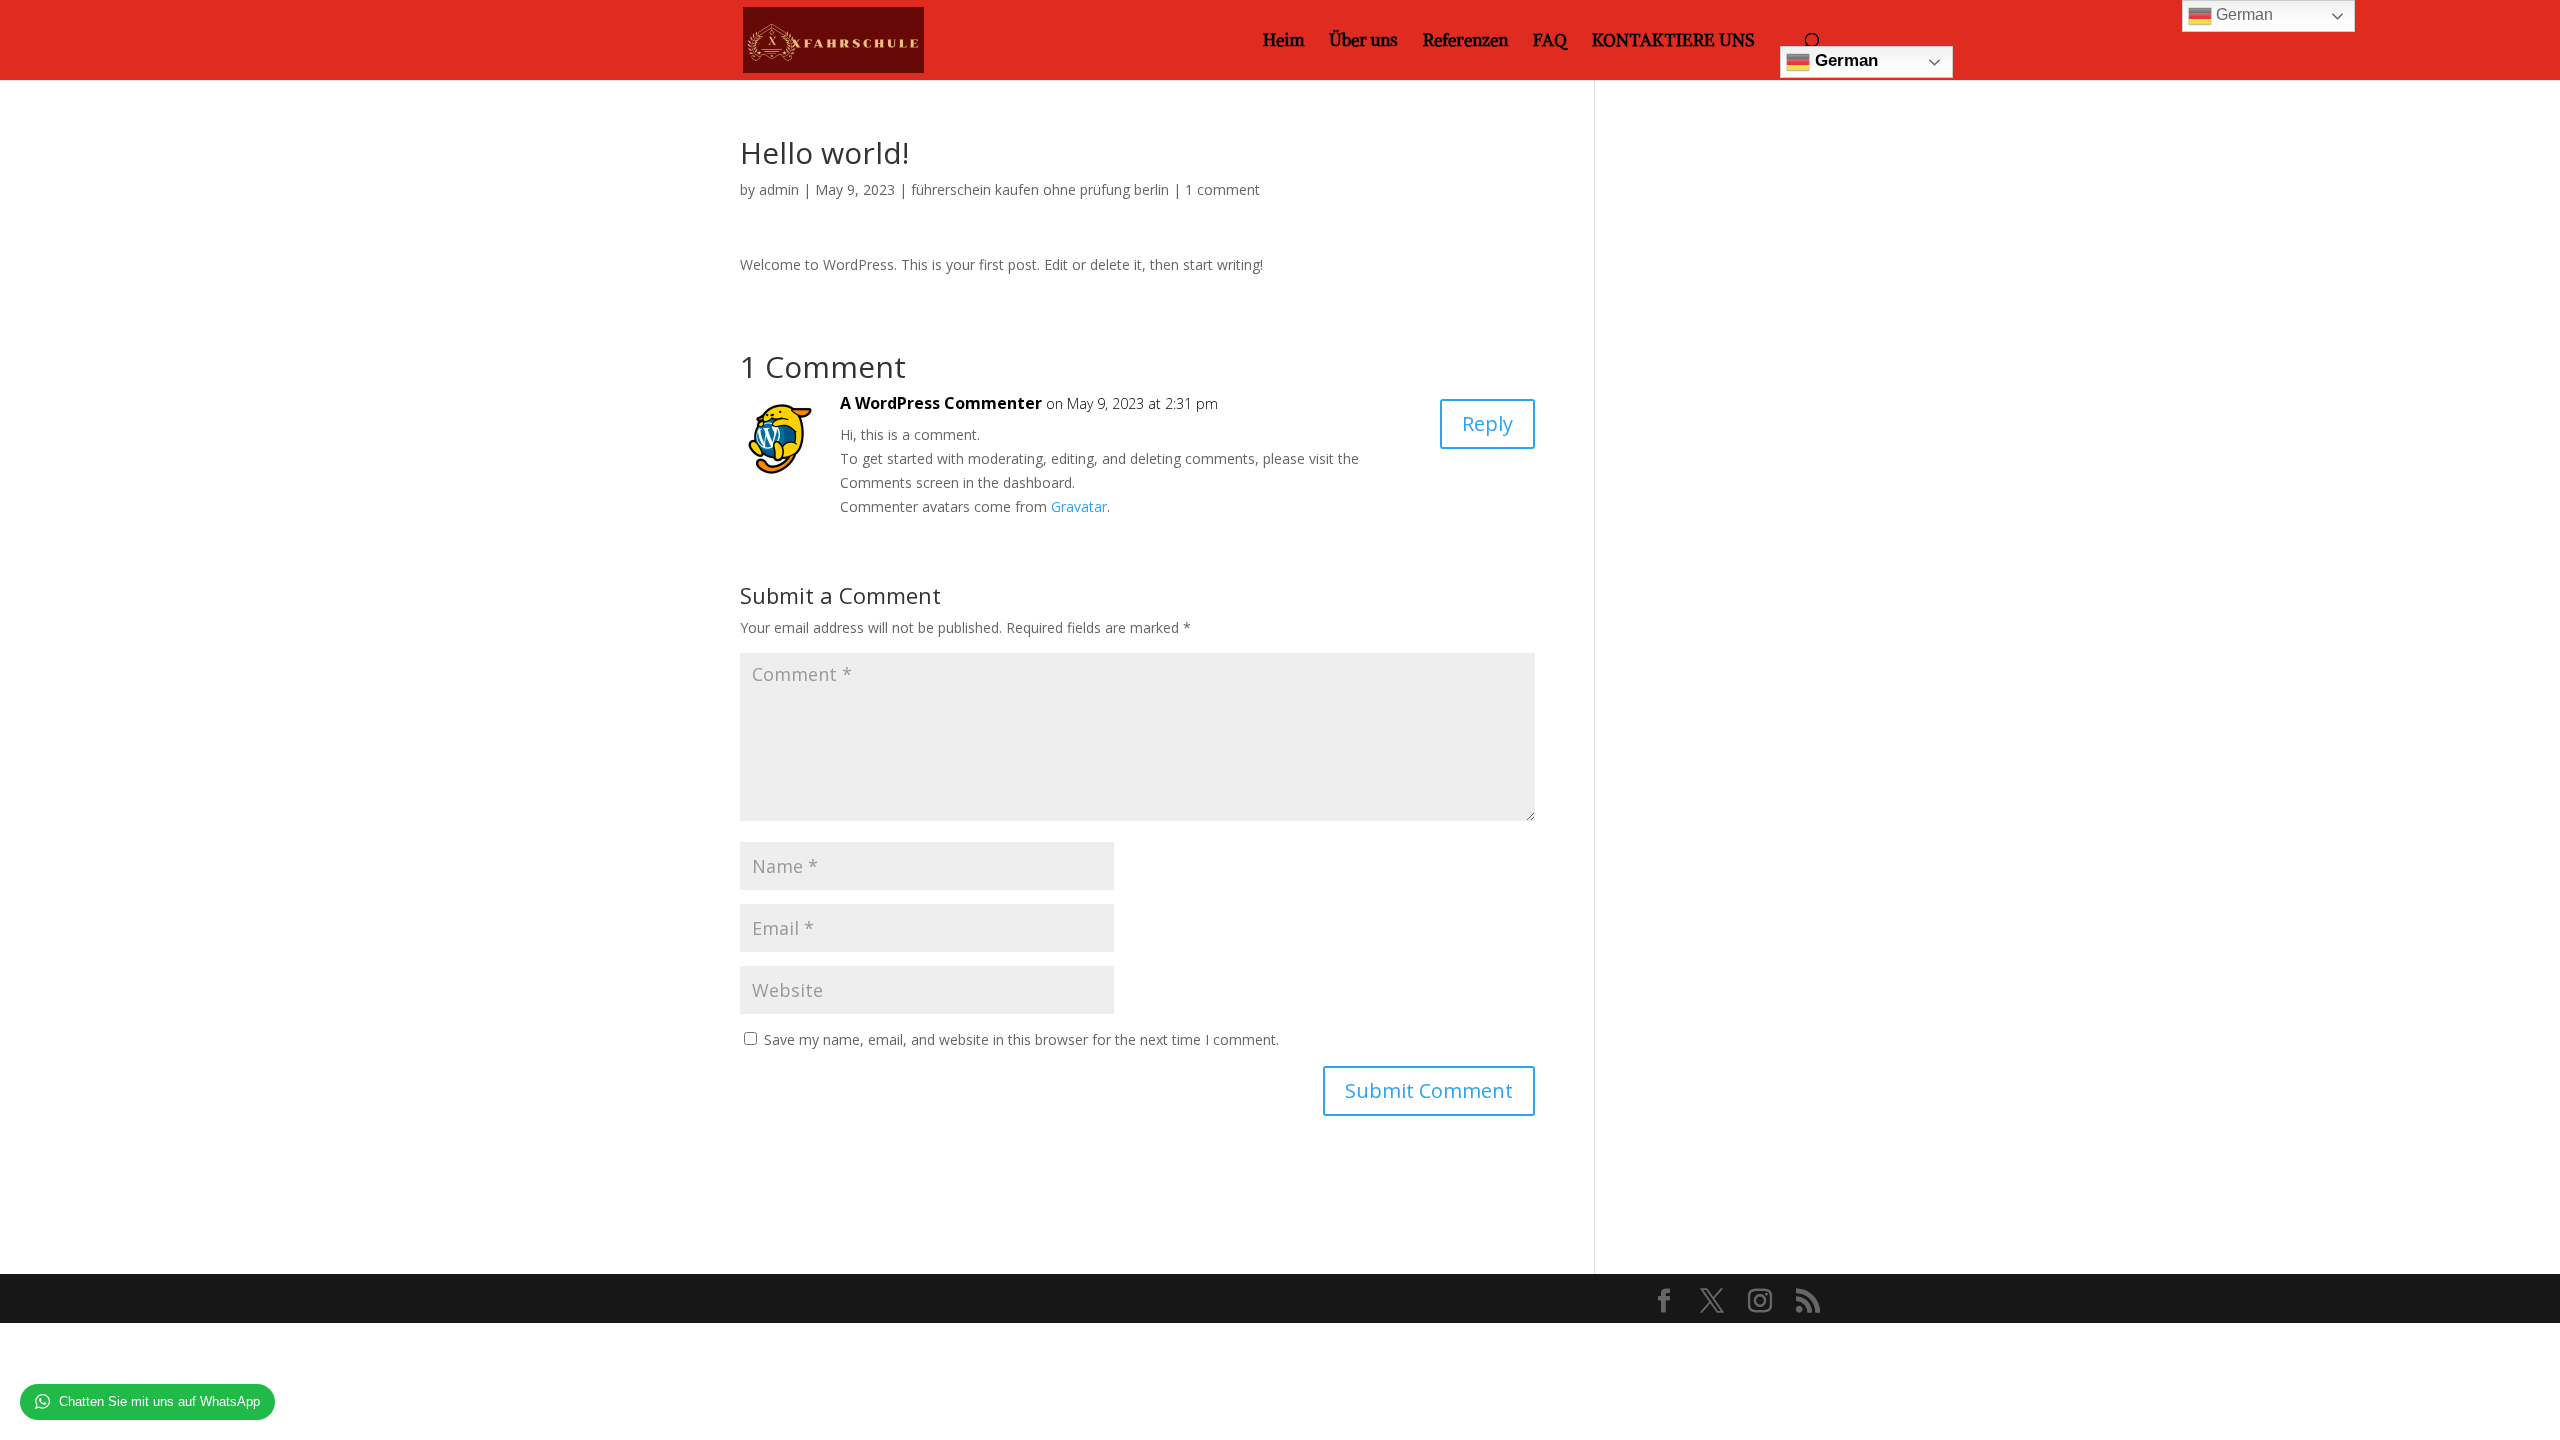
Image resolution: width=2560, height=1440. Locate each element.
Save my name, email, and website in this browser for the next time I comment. (1021, 1039)
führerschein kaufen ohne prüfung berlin (1040, 189)
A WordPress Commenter (941, 403)
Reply (1487, 423)
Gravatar (1079, 506)
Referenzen (1465, 42)
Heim (1283, 42)
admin (779, 189)
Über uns (1363, 42)
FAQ (1550, 42)
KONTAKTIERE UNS (1673, 42)
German (1844, 60)
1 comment (1222, 189)
